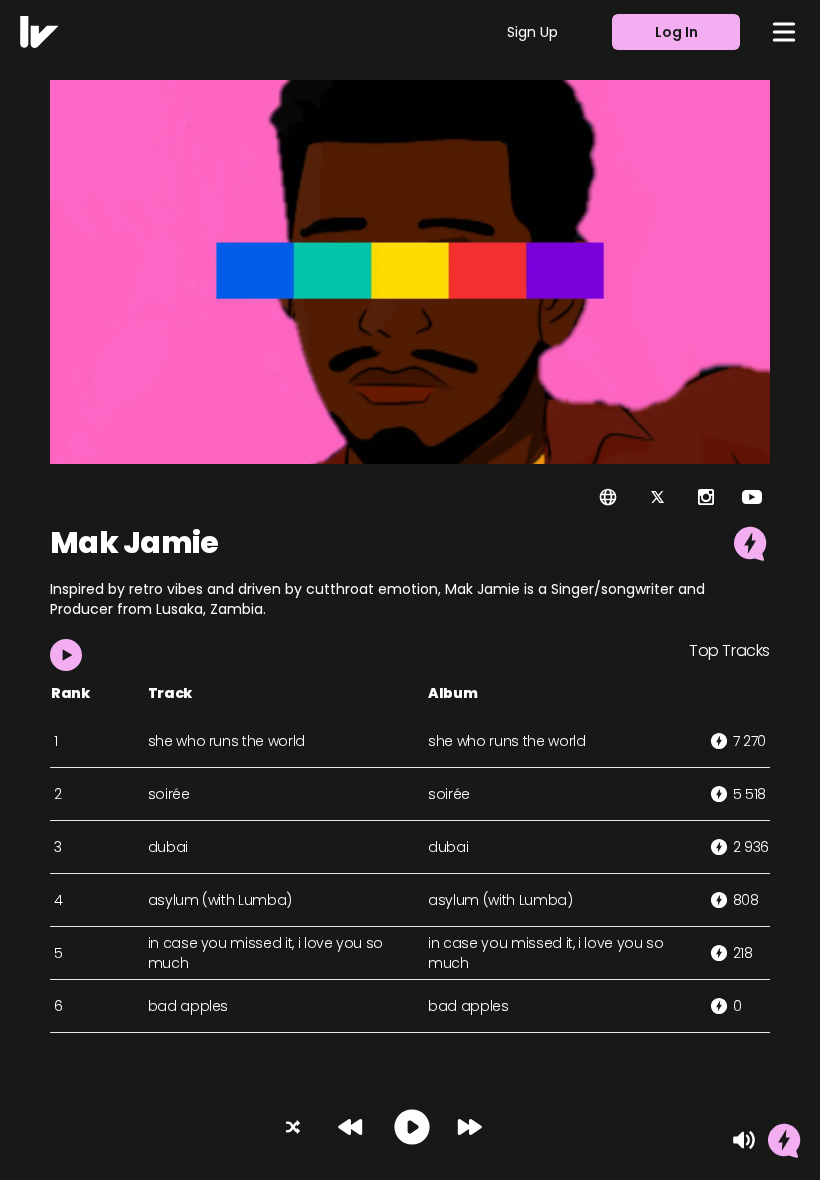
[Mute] (744, 1140)
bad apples (188, 1006)
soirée (169, 794)
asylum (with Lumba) (220, 900)
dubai (168, 847)
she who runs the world (226, 741)
